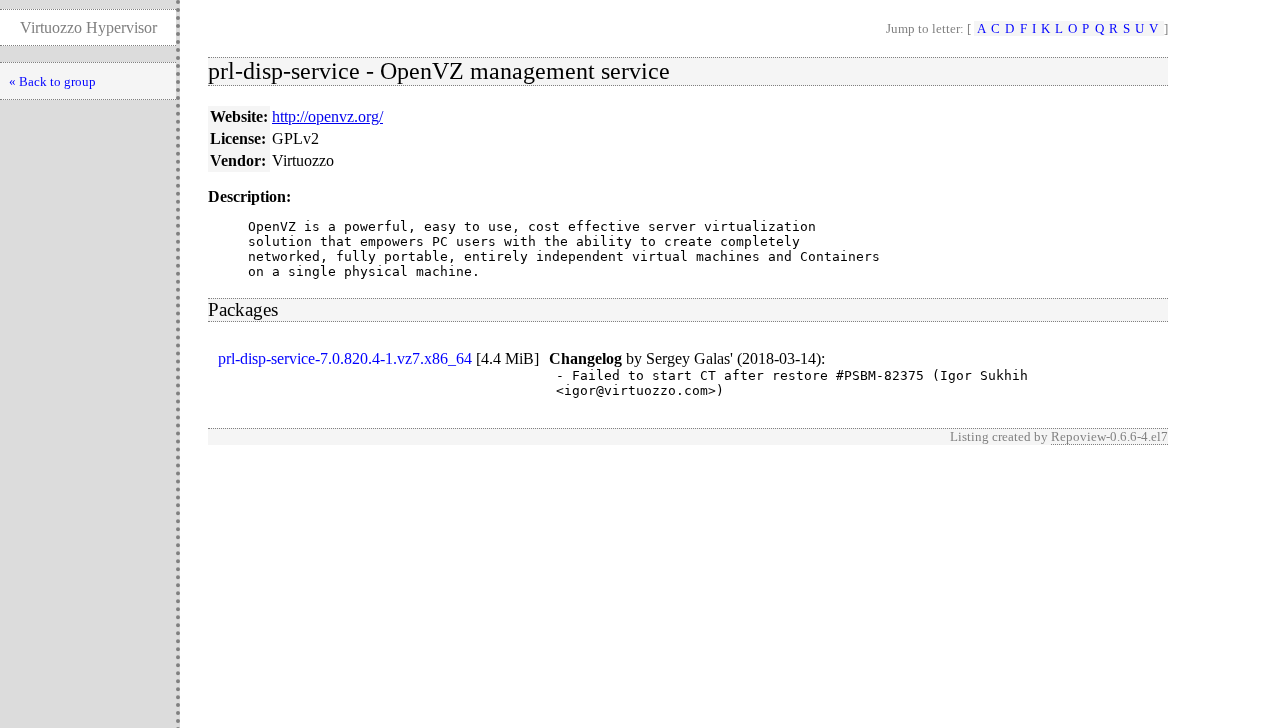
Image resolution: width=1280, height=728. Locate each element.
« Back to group (52, 81)
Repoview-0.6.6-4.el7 (1109, 436)
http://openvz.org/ (327, 116)
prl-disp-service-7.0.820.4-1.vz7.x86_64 (345, 358)
